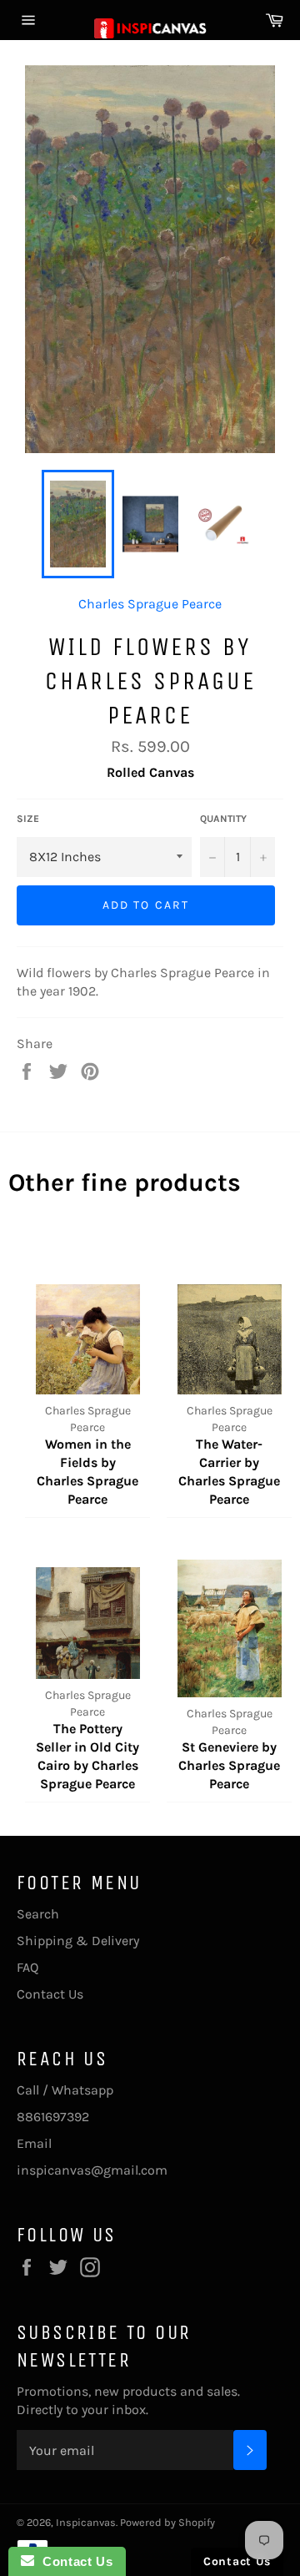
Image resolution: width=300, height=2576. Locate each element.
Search (38, 1914)
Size (28, 819)
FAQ (27, 1967)
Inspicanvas (86, 2522)
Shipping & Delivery (78, 1941)
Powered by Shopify (167, 2522)
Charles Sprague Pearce (150, 604)
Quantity (223, 819)
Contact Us (50, 1994)
